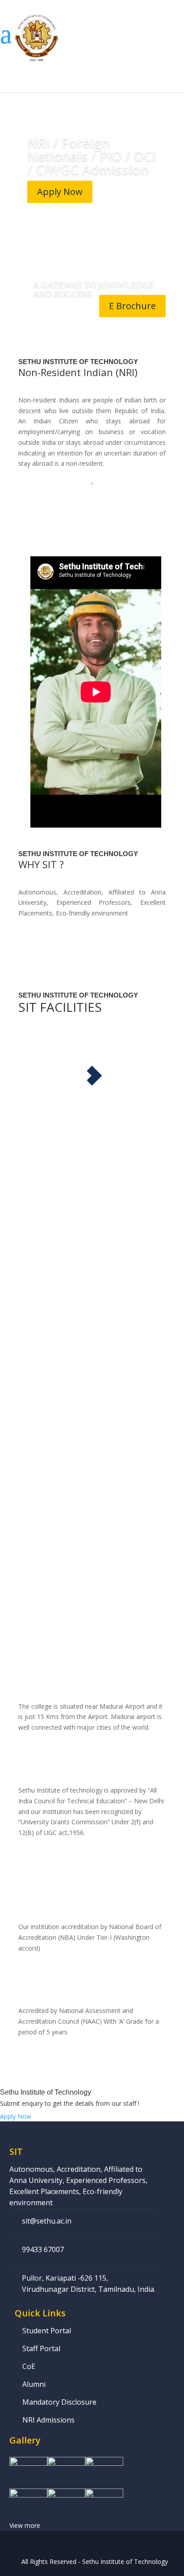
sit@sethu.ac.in (47, 2221)
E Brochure (132, 306)
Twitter (99, 2544)
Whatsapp (63, 2544)
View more (25, 2525)
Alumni (34, 2384)
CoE (29, 2366)
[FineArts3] (104, 2500)
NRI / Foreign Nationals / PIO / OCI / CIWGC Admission (92, 156)
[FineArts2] (66, 2500)
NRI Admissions (48, 2420)
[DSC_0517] (66, 2468)
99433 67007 (43, 2249)
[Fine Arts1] (28, 2500)
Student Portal (47, 2331)
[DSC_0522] (104, 2468)
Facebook (81, 2544)
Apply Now (60, 192)
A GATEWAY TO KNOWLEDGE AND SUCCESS (94, 289)
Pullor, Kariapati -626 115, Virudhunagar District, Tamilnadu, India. (89, 2284)
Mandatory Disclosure (59, 2402)
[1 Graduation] (28, 2468)
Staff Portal (41, 2348)
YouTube (117, 2544)
